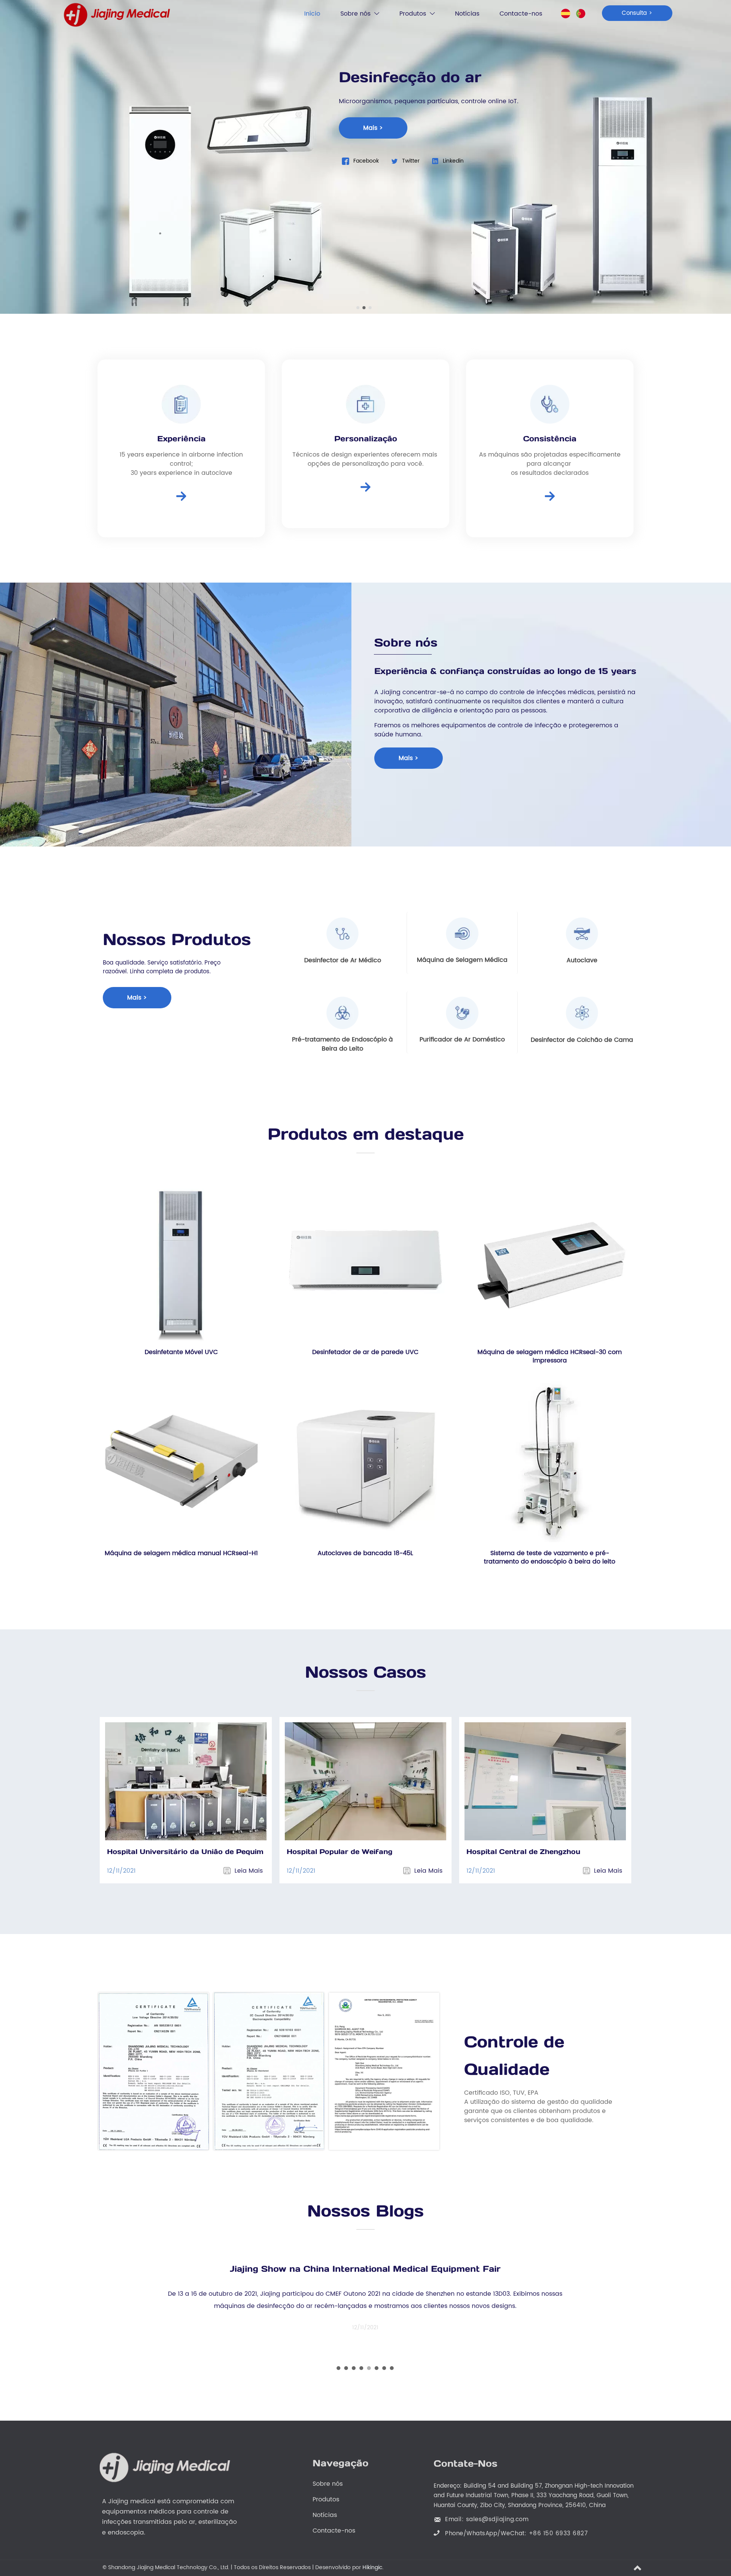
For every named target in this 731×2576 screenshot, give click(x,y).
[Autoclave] (582, 934)
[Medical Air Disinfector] (343, 934)
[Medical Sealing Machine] (462, 933)
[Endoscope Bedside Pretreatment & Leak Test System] (343, 1013)
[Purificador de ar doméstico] (462, 1013)
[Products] (365, 487)
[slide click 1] (364, 308)
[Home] (117, 15)
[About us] (181, 496)
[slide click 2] (370, 308)
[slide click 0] (358, 308)
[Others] (582, 1013)
